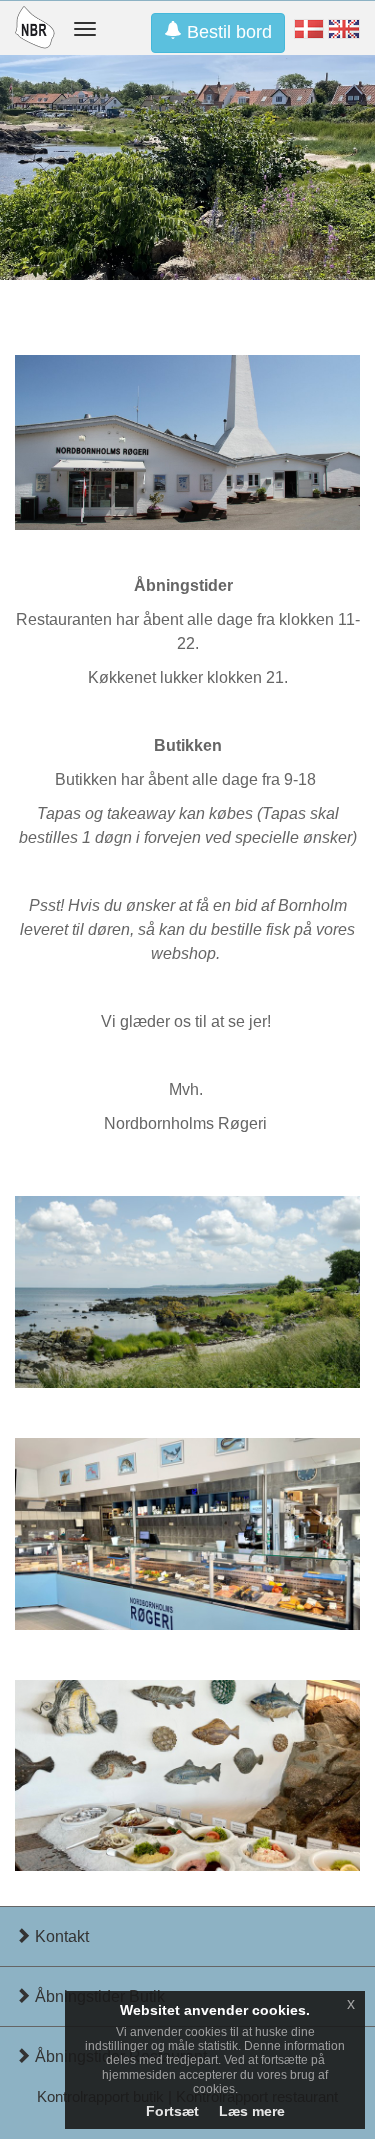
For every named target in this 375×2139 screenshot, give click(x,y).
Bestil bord (227, 32)
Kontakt (60, 1936)
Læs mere (252, 2111)
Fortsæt (172, 2111)
